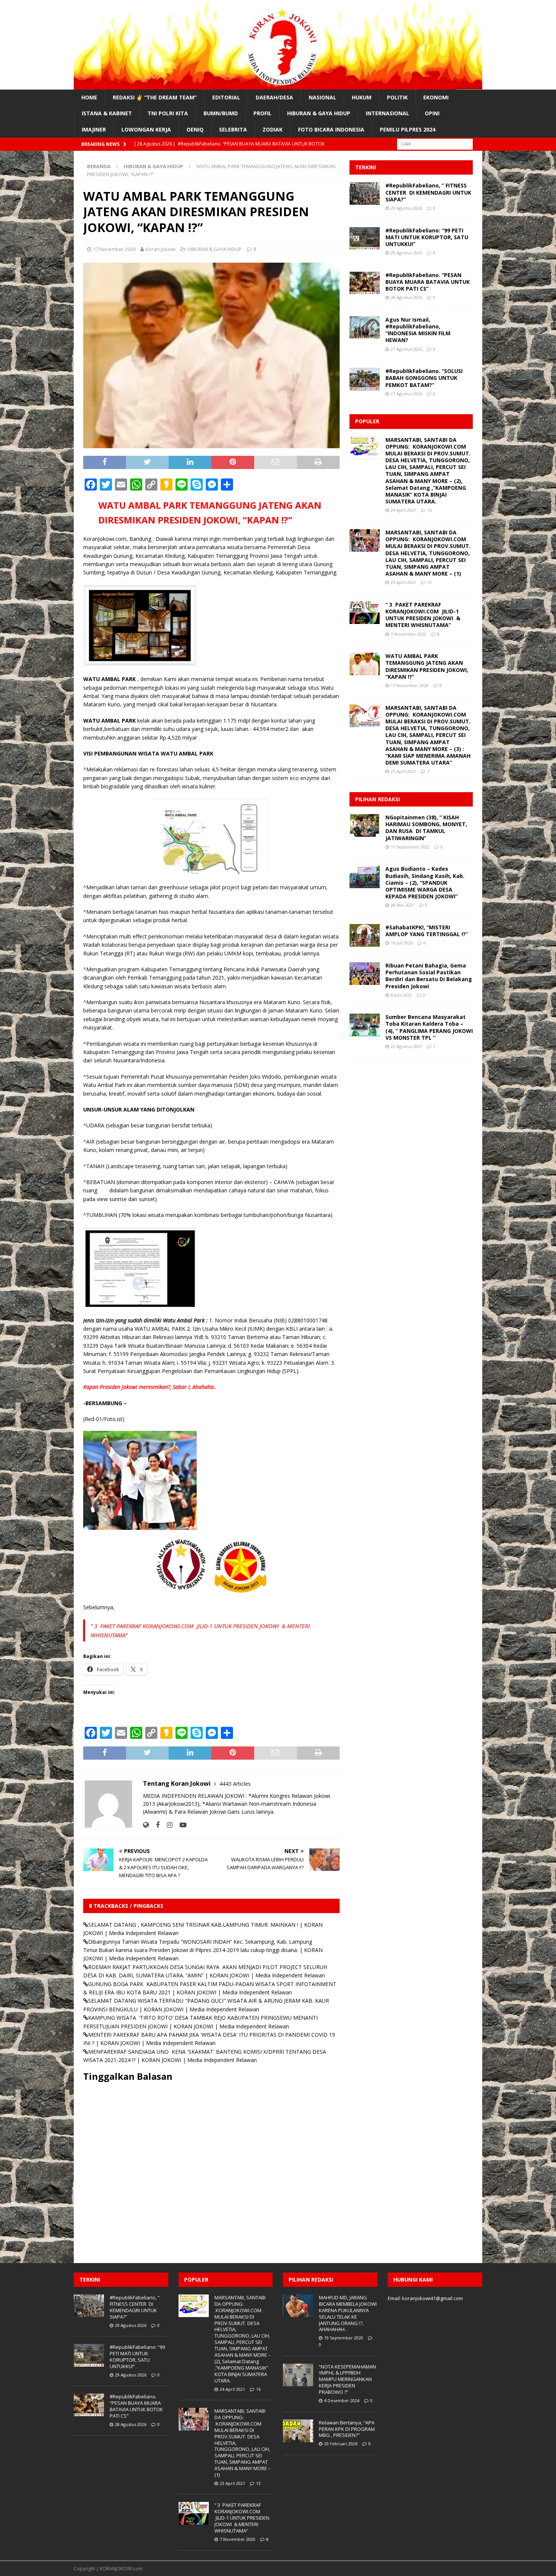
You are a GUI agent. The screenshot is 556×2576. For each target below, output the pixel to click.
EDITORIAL (226, 97)
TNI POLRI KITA (168, 113)
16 (429, 510)
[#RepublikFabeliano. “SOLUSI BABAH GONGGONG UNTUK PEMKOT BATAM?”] (365, 379)
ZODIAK (273, 129)
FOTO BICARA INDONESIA (331, 129)
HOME (89, 97)
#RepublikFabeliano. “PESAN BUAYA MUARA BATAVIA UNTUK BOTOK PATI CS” (428, 282)
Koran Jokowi (161, 249)
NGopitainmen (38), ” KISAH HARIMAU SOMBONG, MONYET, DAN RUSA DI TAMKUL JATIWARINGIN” (426, 828)
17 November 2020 (114, 249)
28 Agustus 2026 (406, 297)
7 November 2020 (408, 634)
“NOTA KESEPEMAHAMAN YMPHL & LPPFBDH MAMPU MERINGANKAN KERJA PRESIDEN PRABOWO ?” (347, 2379)
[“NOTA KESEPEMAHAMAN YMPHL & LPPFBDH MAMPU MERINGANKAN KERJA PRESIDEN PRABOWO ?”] (298, 2375)
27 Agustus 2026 (406, 349)
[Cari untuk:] (435, 143)
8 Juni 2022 (401, 995)
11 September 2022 (410, 847)
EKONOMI (436, 97)
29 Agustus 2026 (406, 208)
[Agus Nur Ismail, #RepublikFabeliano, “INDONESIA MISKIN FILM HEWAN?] (365, 328)
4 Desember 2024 (342, 2400)
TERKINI (366, 167)
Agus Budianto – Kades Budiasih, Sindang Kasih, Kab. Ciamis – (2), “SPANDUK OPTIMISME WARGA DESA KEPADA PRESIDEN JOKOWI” (425, 882)
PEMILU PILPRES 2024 (408, 129)
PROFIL (262, 113)
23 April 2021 (403, 582)
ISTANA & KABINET (107, 113)
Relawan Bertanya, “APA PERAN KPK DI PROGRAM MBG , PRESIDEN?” (347, 2429)
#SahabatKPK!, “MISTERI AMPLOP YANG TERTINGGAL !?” (427, 931)
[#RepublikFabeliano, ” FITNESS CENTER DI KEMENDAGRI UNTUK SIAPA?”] (365, 194)
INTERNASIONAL (387, 113)
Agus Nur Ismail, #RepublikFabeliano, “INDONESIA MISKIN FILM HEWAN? (418, 330)
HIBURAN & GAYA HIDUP (319, 113)
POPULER (367, 421)
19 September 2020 (344, 2338)
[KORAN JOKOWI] (278, 85)
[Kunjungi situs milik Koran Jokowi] (146, 1825)
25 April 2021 (403, 771)
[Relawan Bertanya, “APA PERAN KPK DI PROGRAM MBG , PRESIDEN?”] (298, 2431)
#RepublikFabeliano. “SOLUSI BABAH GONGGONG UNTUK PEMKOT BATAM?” (424, 378)
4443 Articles (235, 1784)
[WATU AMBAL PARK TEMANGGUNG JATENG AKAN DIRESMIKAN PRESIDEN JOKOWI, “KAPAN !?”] (365, 664)
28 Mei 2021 (402, 905)
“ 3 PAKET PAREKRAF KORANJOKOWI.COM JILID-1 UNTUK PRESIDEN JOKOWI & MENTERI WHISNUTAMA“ (423, 615)
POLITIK (397, 97)
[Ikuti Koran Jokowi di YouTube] (180, 1825)
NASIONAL (322, 97)
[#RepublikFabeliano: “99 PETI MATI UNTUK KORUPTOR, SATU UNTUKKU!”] (365, 238)
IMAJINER (94, 129)
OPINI (432, 113)
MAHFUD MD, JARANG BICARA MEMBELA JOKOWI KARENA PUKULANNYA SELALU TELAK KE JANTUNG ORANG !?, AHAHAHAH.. (348, 2313)
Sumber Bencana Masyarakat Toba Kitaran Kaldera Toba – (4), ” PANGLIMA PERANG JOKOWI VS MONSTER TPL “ (429, 1027)
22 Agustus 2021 (406, 1046)
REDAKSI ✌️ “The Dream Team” (155, 97)
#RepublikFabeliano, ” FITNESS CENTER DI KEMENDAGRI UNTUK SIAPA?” (428, 192)
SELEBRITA (233, 129)
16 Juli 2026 (402, 943)
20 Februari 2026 (341, 2444)
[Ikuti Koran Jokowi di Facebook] (155, 1825)
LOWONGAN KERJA (146, 129)
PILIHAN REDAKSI (377, 799)
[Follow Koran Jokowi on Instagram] (167, 1825)
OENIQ (195, 129)
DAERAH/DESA (274, 97)
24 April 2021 (403, 510)
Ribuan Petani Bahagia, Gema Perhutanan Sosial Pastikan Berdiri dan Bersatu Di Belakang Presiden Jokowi (429, 976)
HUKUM (362, 97)
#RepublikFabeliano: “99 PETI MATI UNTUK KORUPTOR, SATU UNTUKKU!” (427, 237)
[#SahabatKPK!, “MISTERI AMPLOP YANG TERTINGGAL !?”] (365, 935)
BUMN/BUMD (221, 113)
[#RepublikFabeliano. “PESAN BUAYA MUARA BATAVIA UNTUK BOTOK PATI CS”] (365, 283)
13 (429, 582)
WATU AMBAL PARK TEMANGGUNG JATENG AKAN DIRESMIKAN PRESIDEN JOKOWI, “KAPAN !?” (427, 666)
